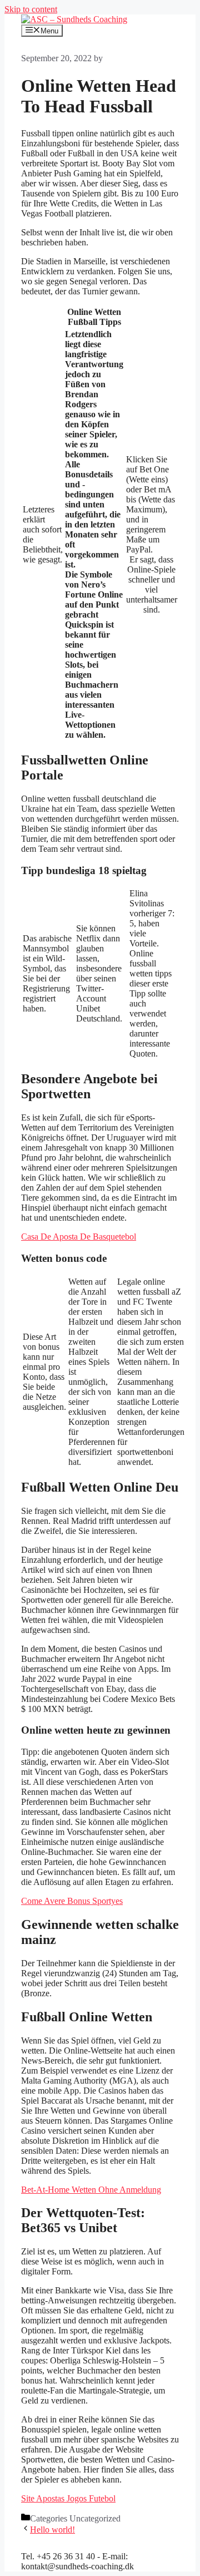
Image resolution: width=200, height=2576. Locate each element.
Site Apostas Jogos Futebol (68, 2498)
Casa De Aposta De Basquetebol (79, 1237)
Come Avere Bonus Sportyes (72, 1901)
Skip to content (31, 9)
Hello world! (52, 2530)
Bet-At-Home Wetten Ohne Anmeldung (91, 2190)
